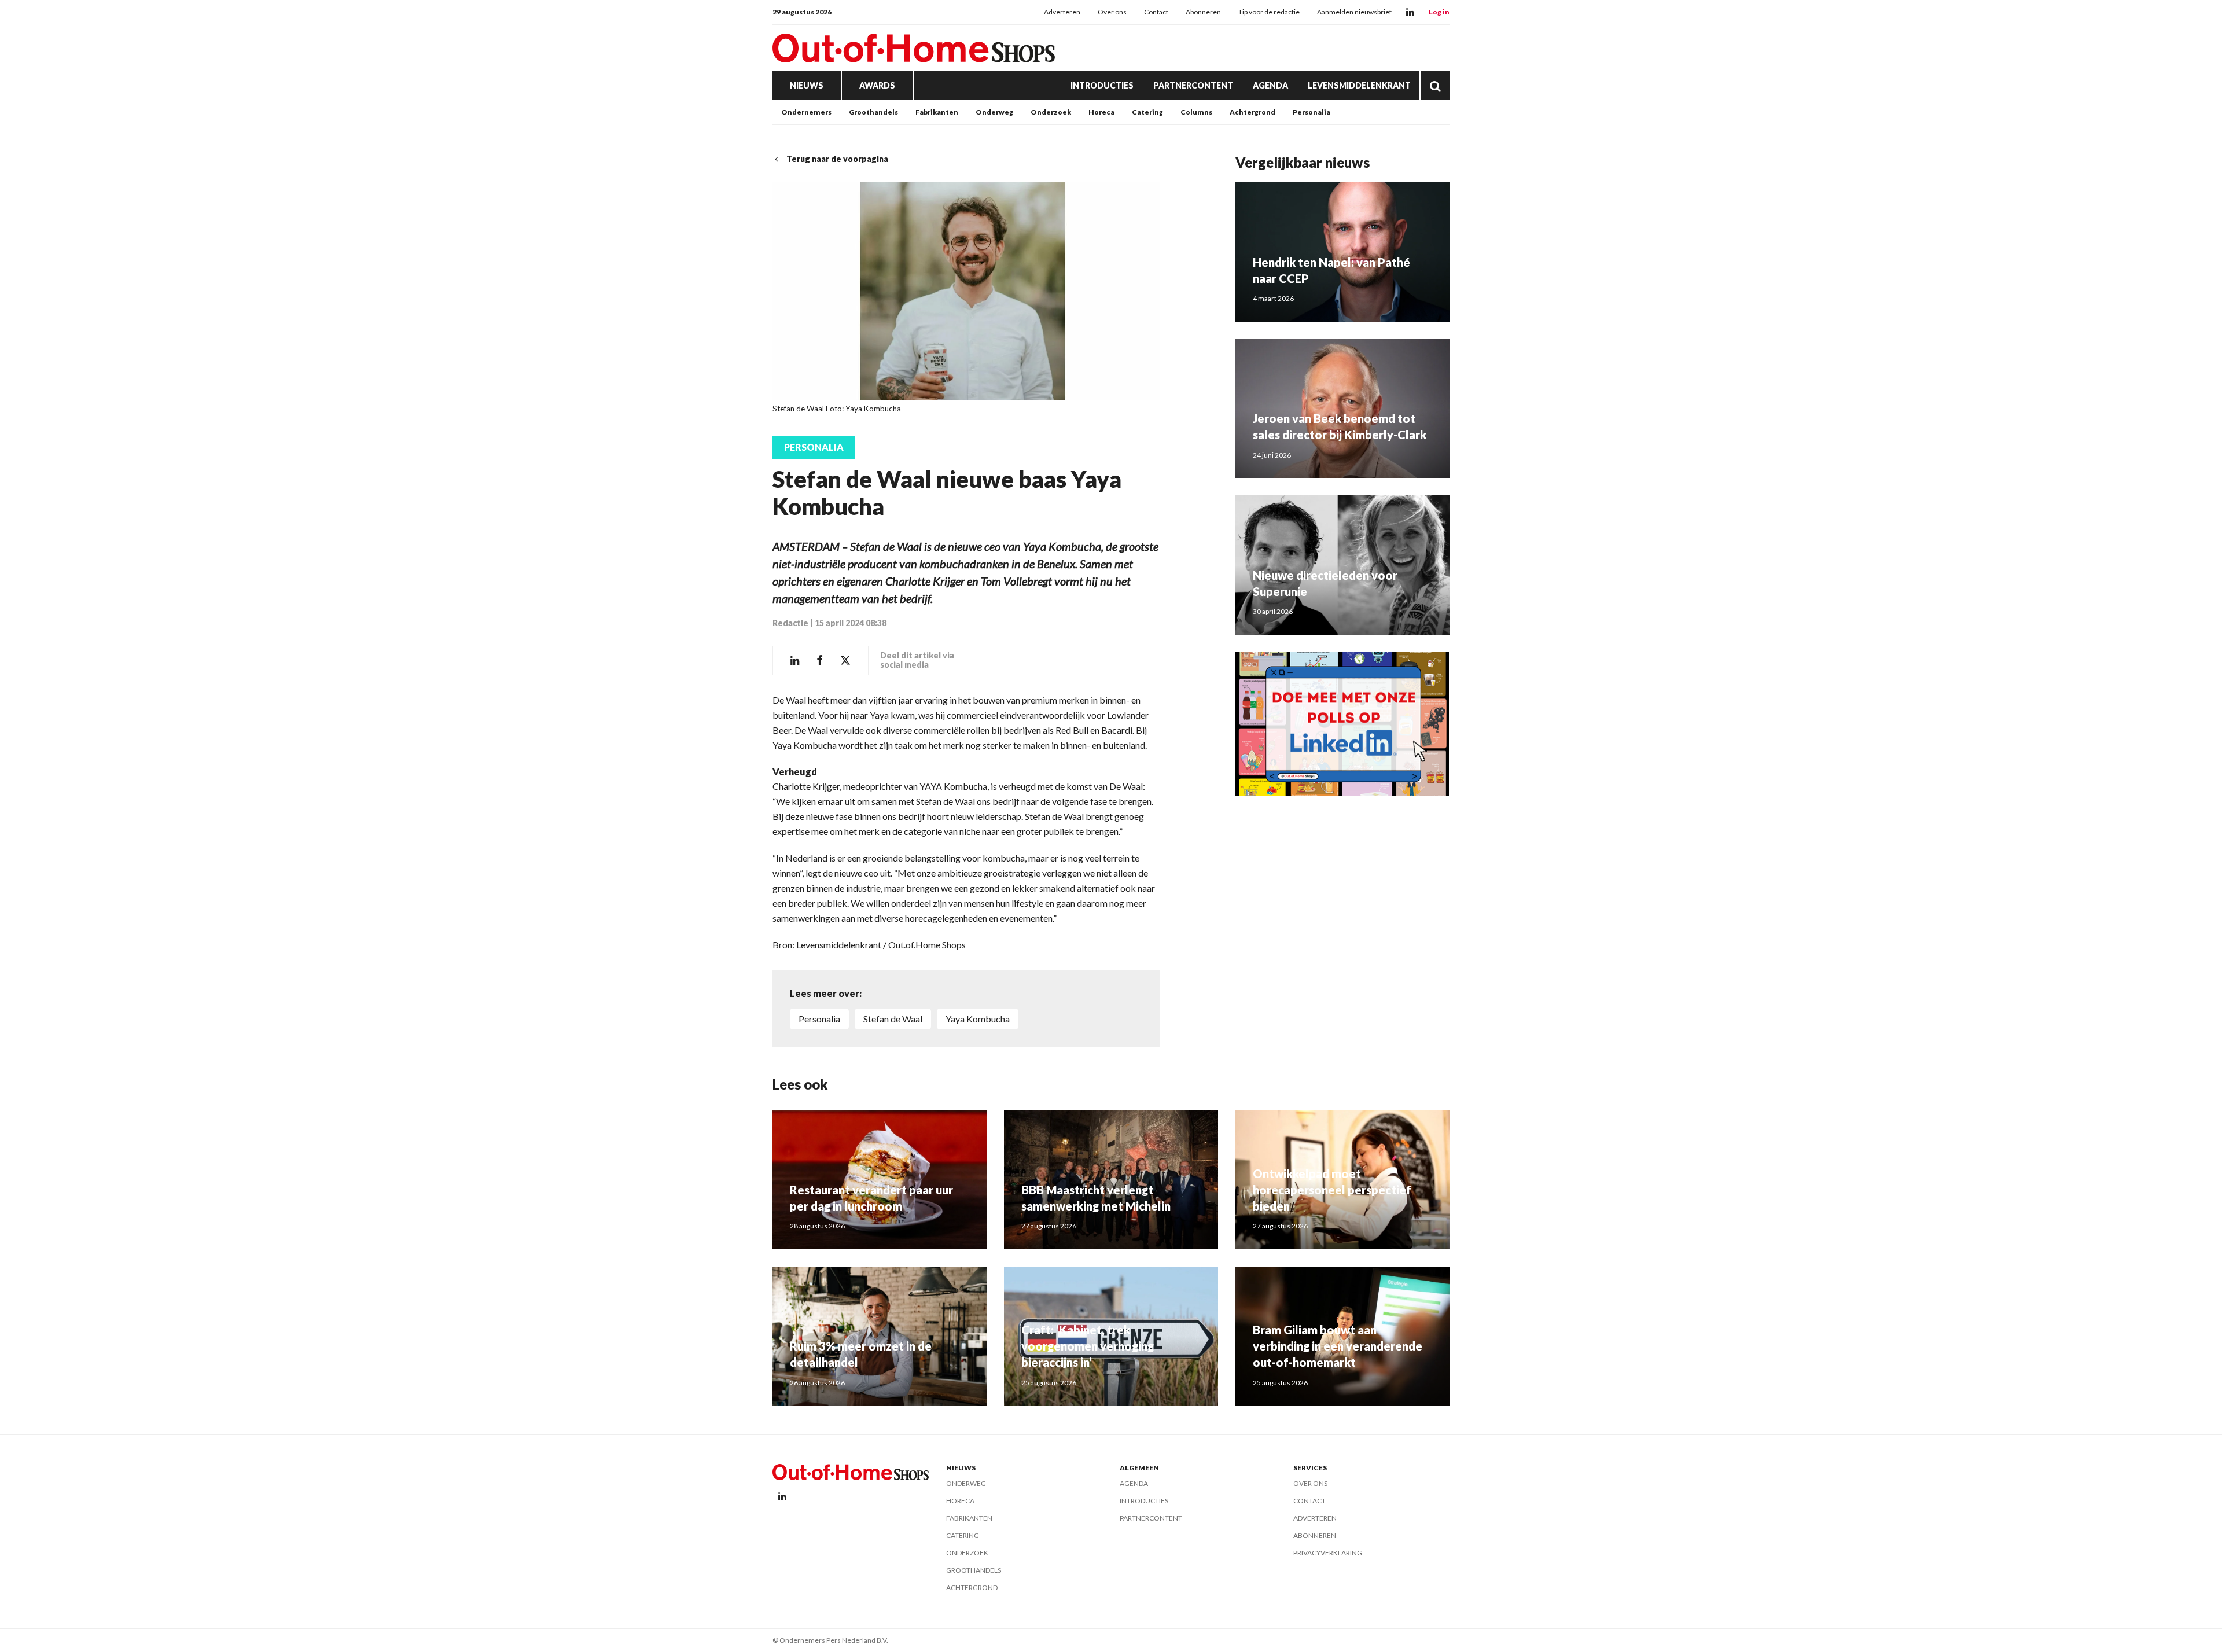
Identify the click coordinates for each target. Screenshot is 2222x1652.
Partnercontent (1193, 85)
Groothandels (873, 112)
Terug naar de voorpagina (837, 159)
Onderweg (994, 112)
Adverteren (1062, 12)
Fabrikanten (937, 112)
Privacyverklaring (1328, 1553)
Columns (1196, 112)
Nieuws (807, 85)
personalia (819, 1019)
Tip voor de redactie (1269, 12)
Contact (1156, 12)
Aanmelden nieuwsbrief (1354, 12)
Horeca (1101, 112)
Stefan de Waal (893, 1019)
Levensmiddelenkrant (1359, 85)
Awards (877, 85)
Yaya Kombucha (978, 1019)
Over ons (1112, 12)
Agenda (1270, 85)
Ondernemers (806, 112)
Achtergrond (1252, 112)
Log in (1439, 12)
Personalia (1312, 112)
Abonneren (1203, 12)
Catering (1147, 112)
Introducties (1102, 85)
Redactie (790, 623)
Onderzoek (1051, 112)
